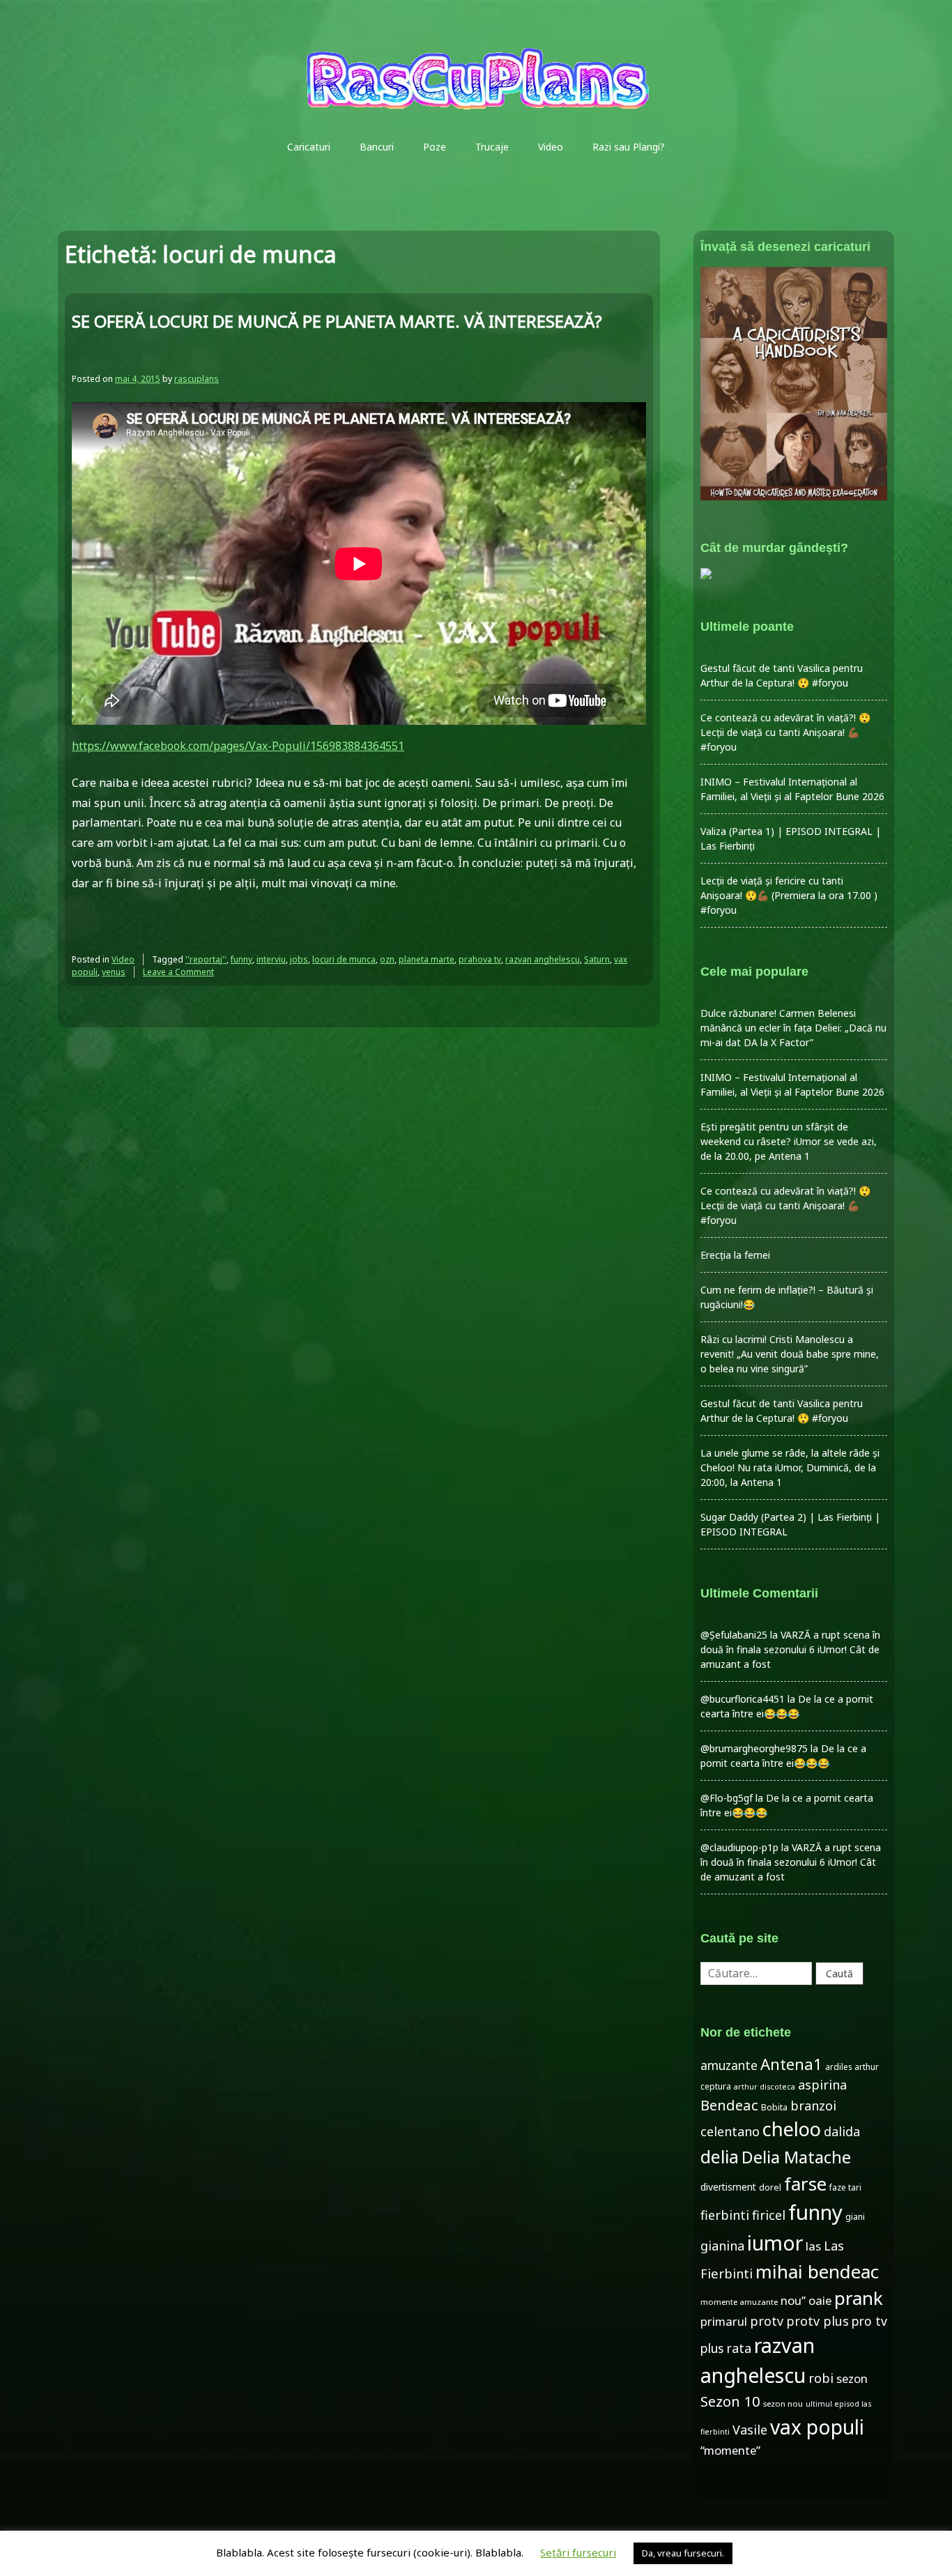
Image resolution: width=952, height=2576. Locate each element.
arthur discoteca (765, 2087)
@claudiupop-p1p (739, 1847)
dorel (770, 2187)
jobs (299, 959)
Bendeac (729, 2105)
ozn (387, 959)
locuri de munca (344, 959)
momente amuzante (739, 2302)
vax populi (817, 2427)
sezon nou (783, 2403)
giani (855, 2217)
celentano (730, 2131)
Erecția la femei (735, 1255)
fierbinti (725, 2215)
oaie (820, 2300)
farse (805, 2184)
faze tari (845, 2187)
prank (859, 2298)
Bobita (774, 2107)
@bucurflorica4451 (743, 1699)
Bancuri (377, 147)
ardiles (838, 2067)
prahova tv (480, 959)
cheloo (792, 2129)
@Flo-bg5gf (727, 1798)
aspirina (822, 2085)
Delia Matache (796, 2157)
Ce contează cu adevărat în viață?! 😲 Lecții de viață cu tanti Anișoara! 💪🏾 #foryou (785, 732)
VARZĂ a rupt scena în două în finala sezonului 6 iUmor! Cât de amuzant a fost (790, 1649)
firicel (769, 2215)
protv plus (817, 2321)
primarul (724, 2321)
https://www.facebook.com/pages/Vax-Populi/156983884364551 (238, 746)
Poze (435, 147)
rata (739, 2348)
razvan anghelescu (543, 959)
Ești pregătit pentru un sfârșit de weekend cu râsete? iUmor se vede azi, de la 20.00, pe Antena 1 (789, 1141)
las (813, 2246)
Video (551, 147)
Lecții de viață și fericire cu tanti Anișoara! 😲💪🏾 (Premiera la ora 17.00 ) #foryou (789, 895)
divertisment (728, 2187)
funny (241, 959)
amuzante (729, 2065)
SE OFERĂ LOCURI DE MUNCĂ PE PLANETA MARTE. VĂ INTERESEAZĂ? (337, 321)
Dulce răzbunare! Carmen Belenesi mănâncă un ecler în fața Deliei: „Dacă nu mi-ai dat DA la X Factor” (793, 1028)
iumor (775, 2242)
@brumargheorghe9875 (754, 1748)
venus (114, 972)
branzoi (813, 2106)
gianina (722, 2246)
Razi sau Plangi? (629, 147)
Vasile (750, 2430)
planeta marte (427, 959)
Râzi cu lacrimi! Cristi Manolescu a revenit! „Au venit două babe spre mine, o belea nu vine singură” (790, 1354)
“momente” (730, 2450)
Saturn (597, 959)
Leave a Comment (178, 972)
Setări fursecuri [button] (578, 2552)
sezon (852, 2378)
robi (821, 2378)
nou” (793, 2300)
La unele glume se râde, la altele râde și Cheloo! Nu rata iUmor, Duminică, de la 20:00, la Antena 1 (790, 1467)
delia (720, 2156)
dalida (842, 2131)
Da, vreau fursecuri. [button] (683, 2553)
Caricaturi (309, 147)
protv (767, 2321)
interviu (271, 959)
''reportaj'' (206, 959)
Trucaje (492, 147)
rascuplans (197, 379)
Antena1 (791, 2064)
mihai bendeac (817, 2271)
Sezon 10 (730, 2401)
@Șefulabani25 (734, 1635)
